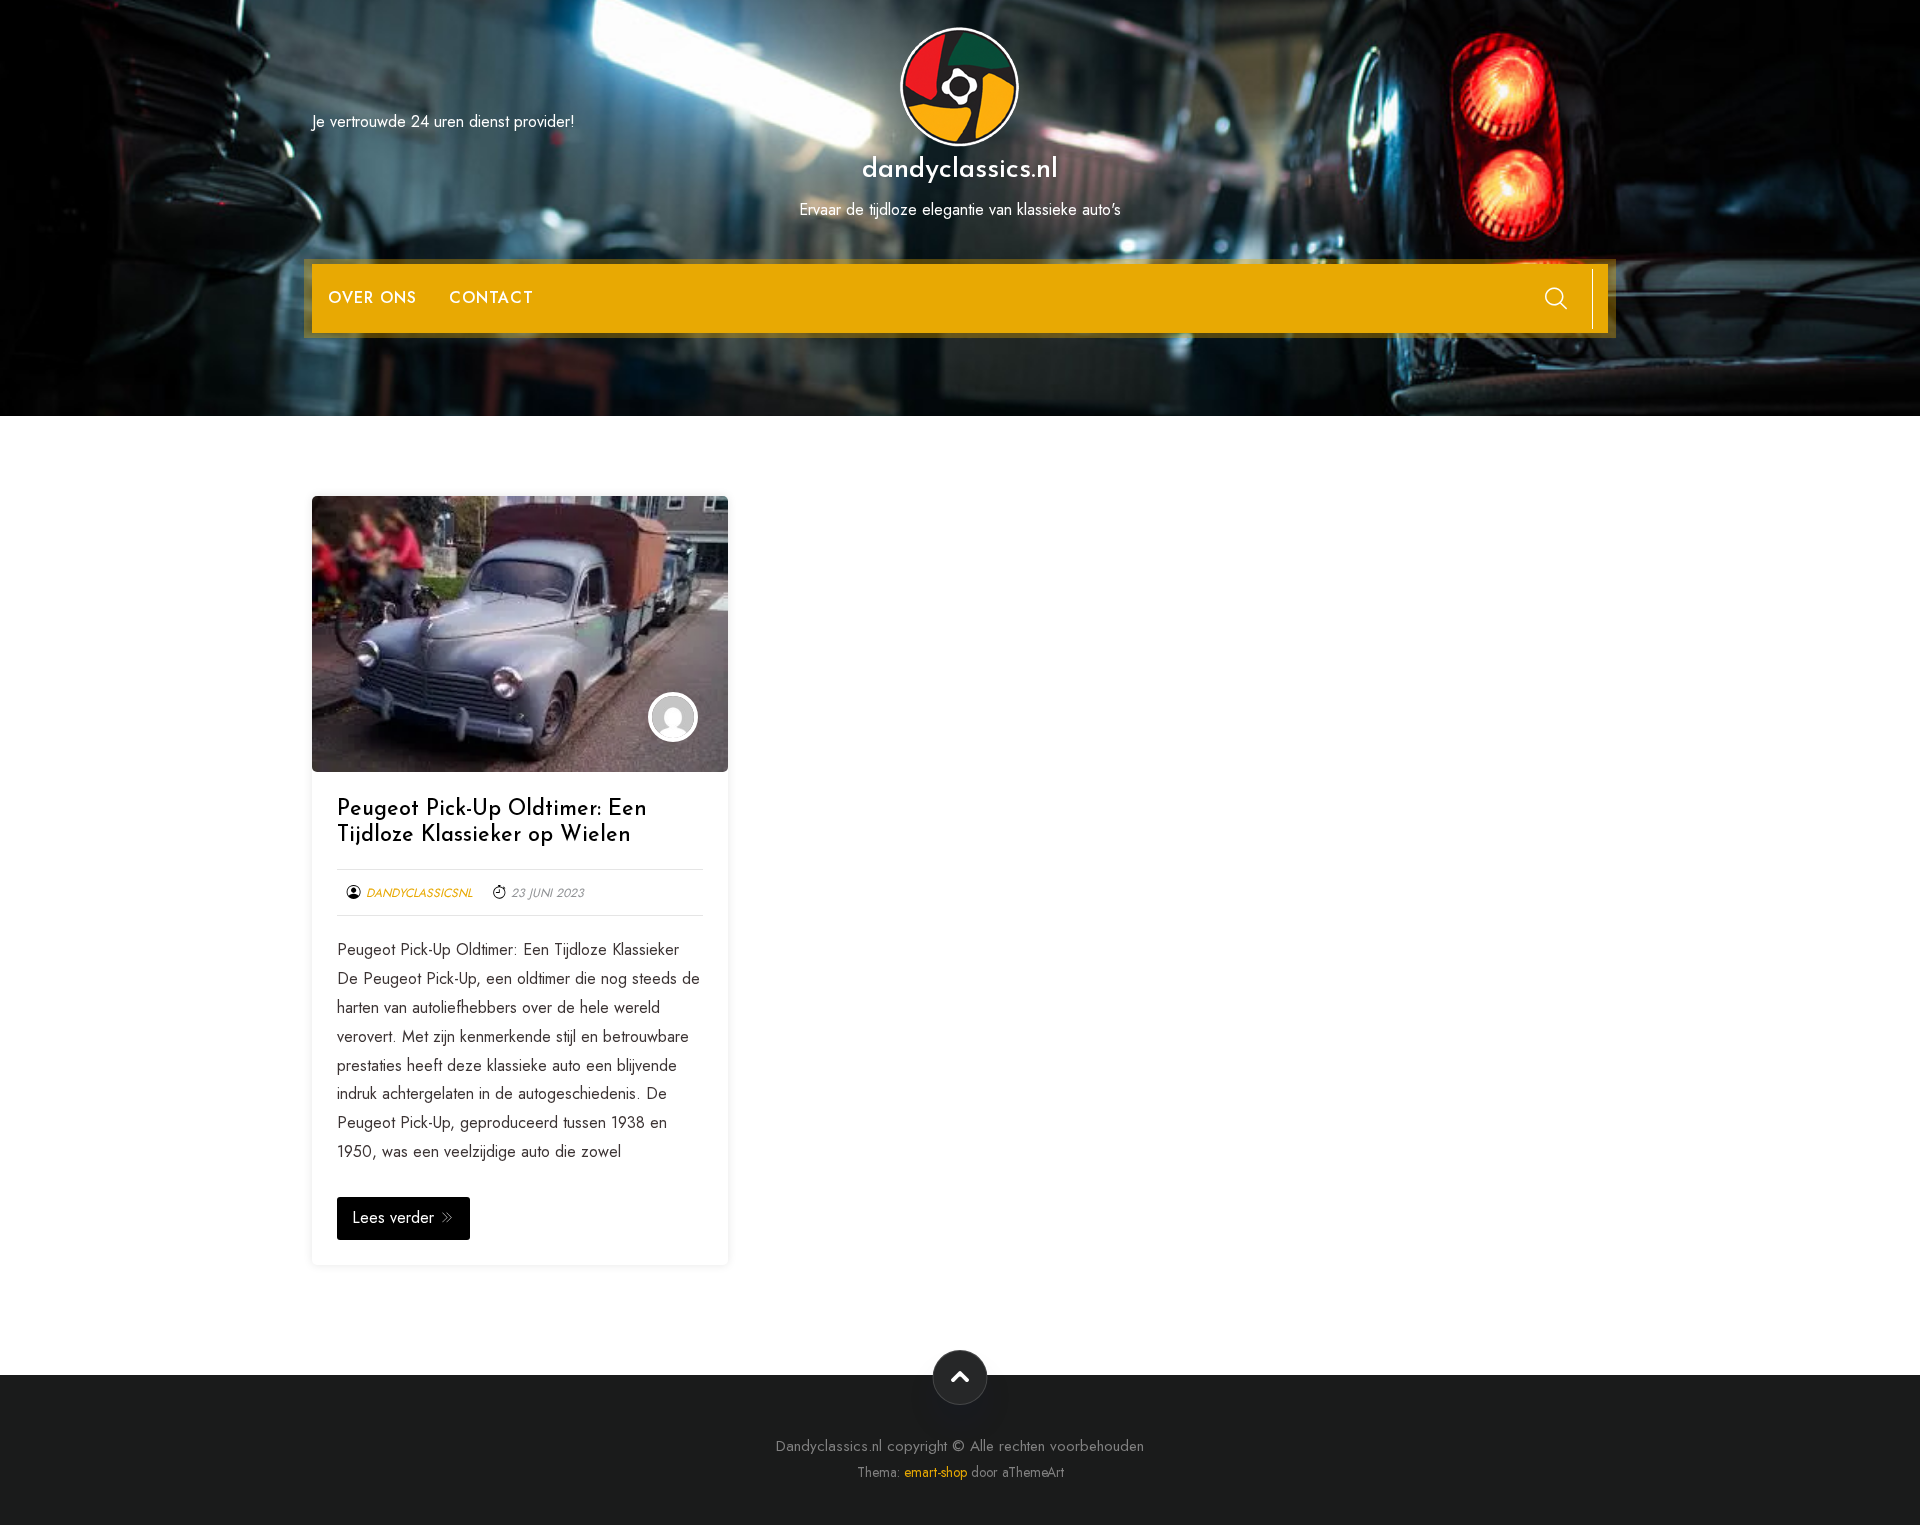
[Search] (1556, 298)
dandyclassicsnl (419, 893)
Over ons (372, 297)
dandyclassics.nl (960, 170)
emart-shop (935, 1472)
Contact (491, 297)
